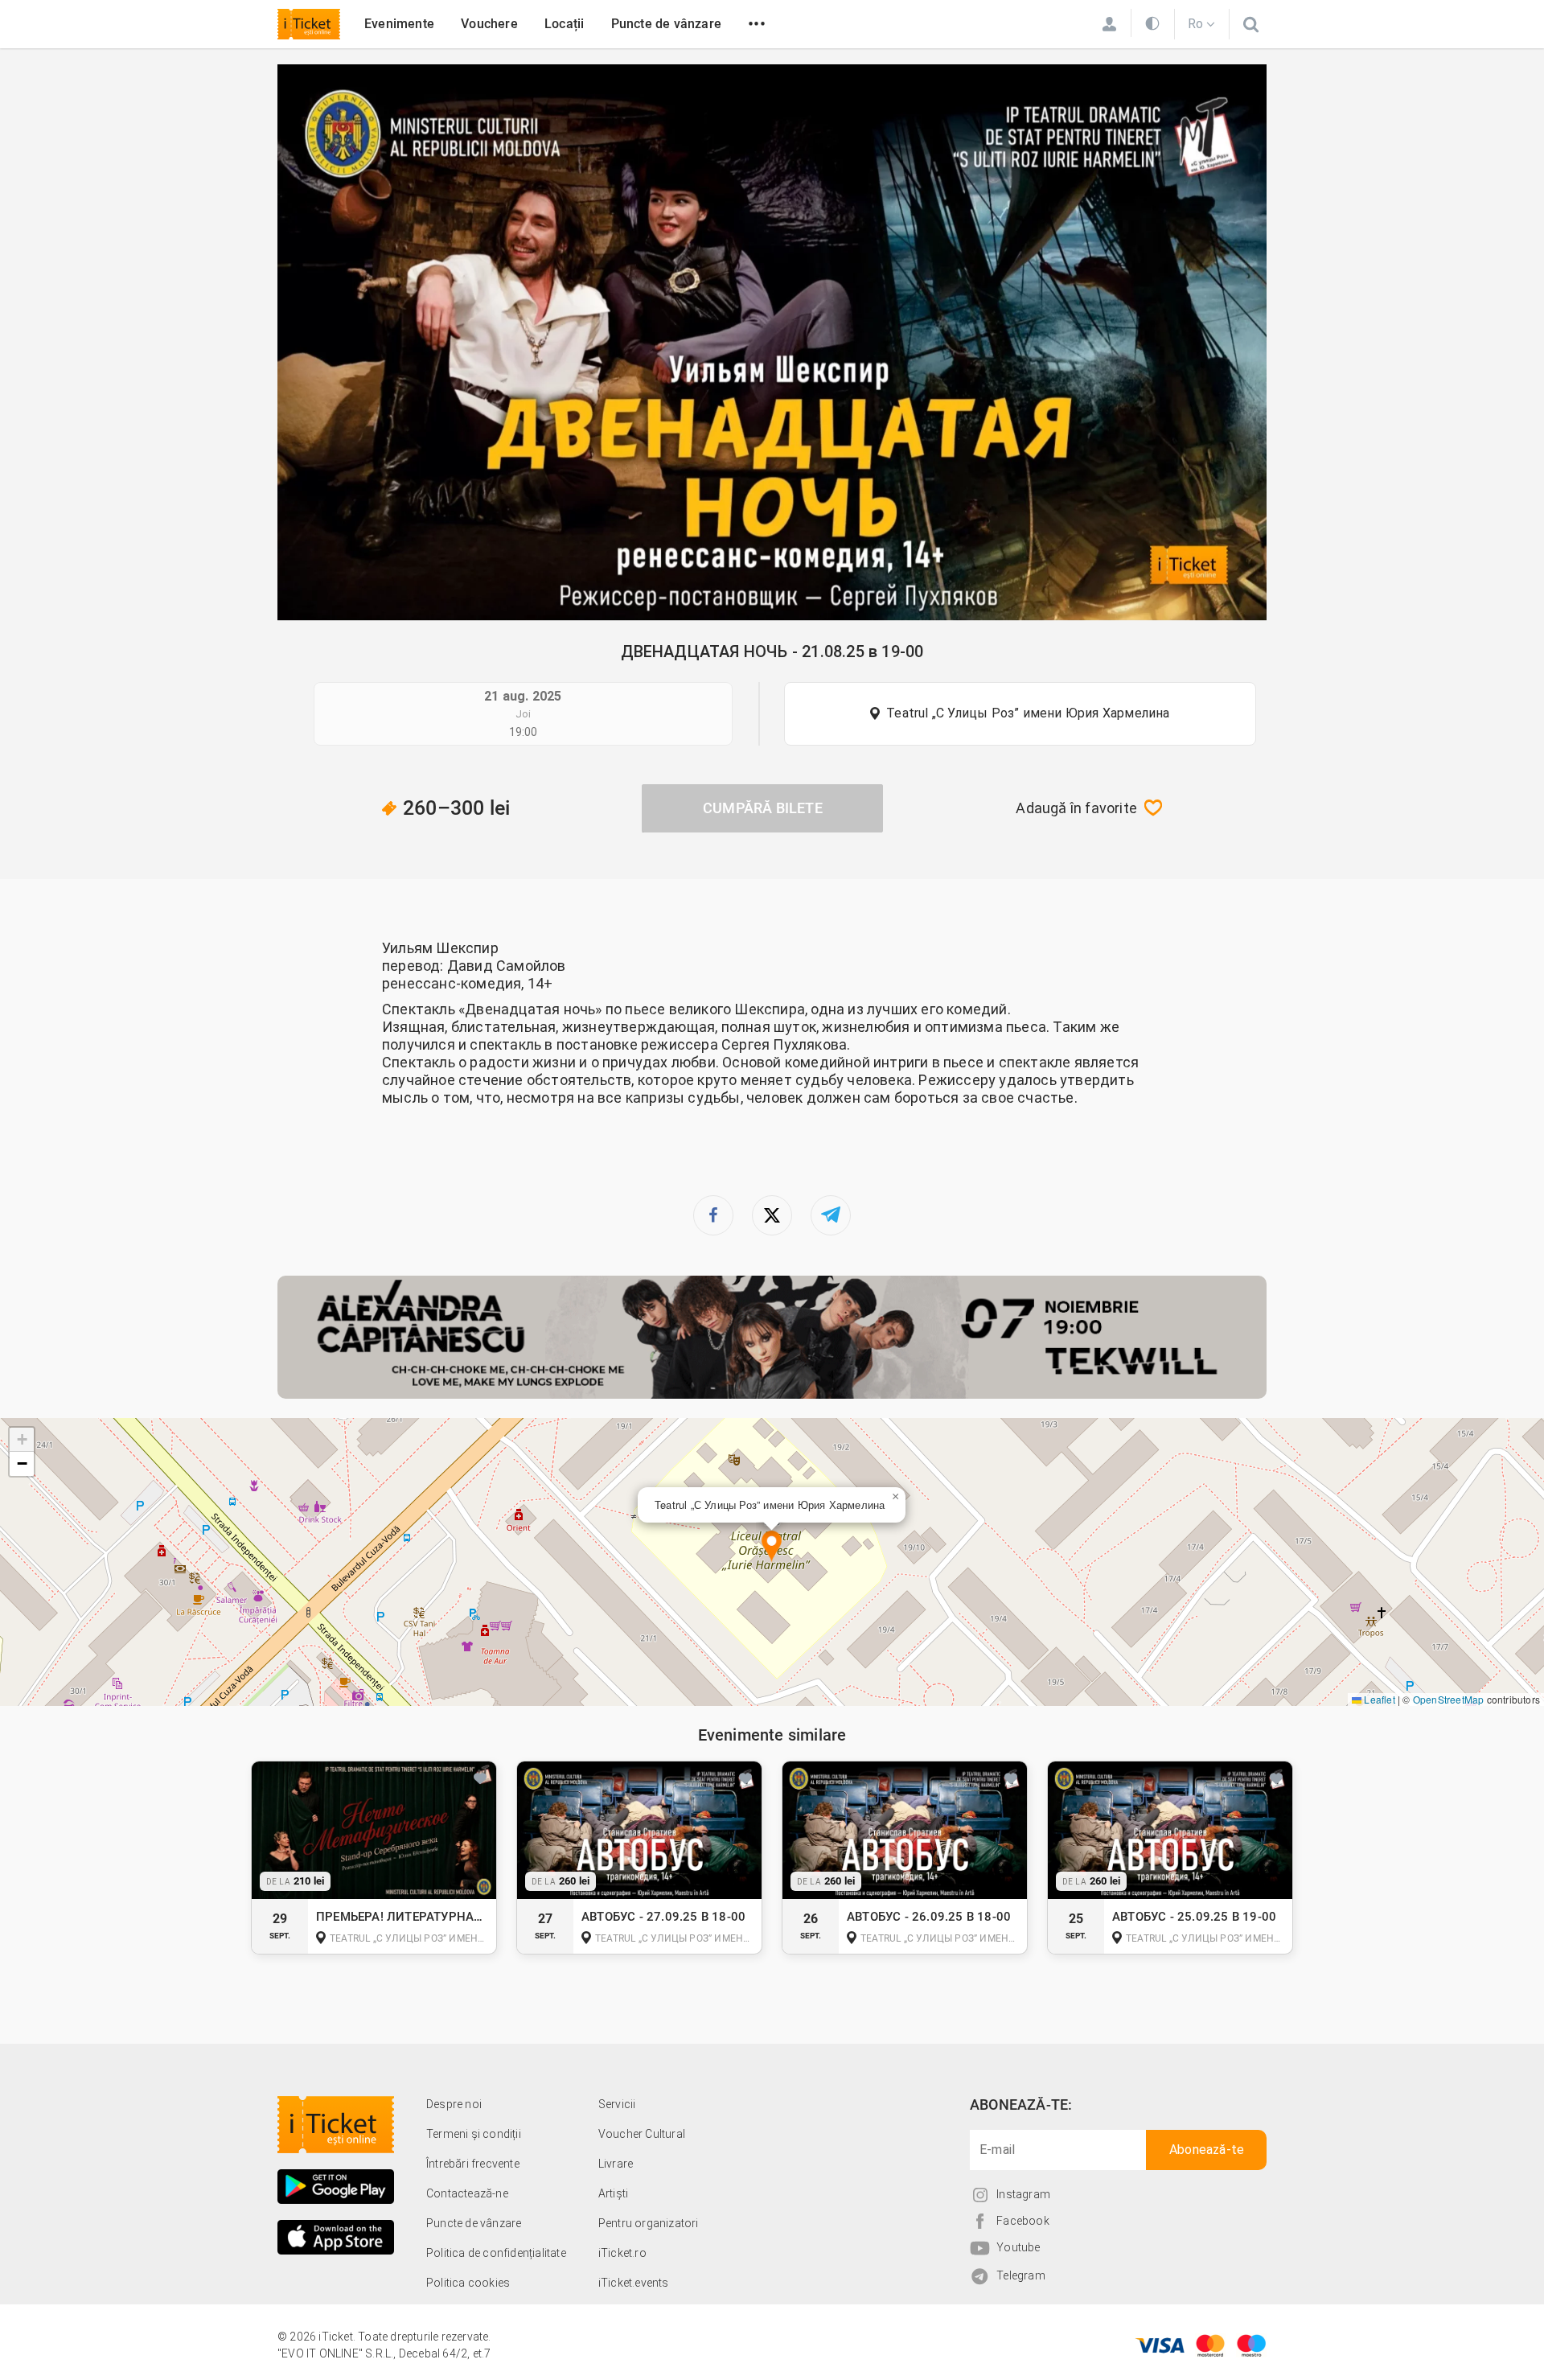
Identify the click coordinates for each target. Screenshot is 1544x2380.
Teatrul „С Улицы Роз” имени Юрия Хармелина (1028, 713)
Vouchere (489, 24)
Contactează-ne (467, 2193)
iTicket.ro (622, 2253)
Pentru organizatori (649, 2223)
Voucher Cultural (642, 2134)
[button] (772, 1547)
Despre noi (454, 2104)
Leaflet (1378, 1699)
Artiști (613, 2193)
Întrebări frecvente (473, 2164)
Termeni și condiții (474, 2134)
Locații (564, 24)
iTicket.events (634, 2283)
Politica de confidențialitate (496, 2253)
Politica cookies (468, 2283)
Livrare (616, 2164)
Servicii (617, 2104)
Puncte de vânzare (666, 24)
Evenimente (399, 24)
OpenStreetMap (1449, 1699)
